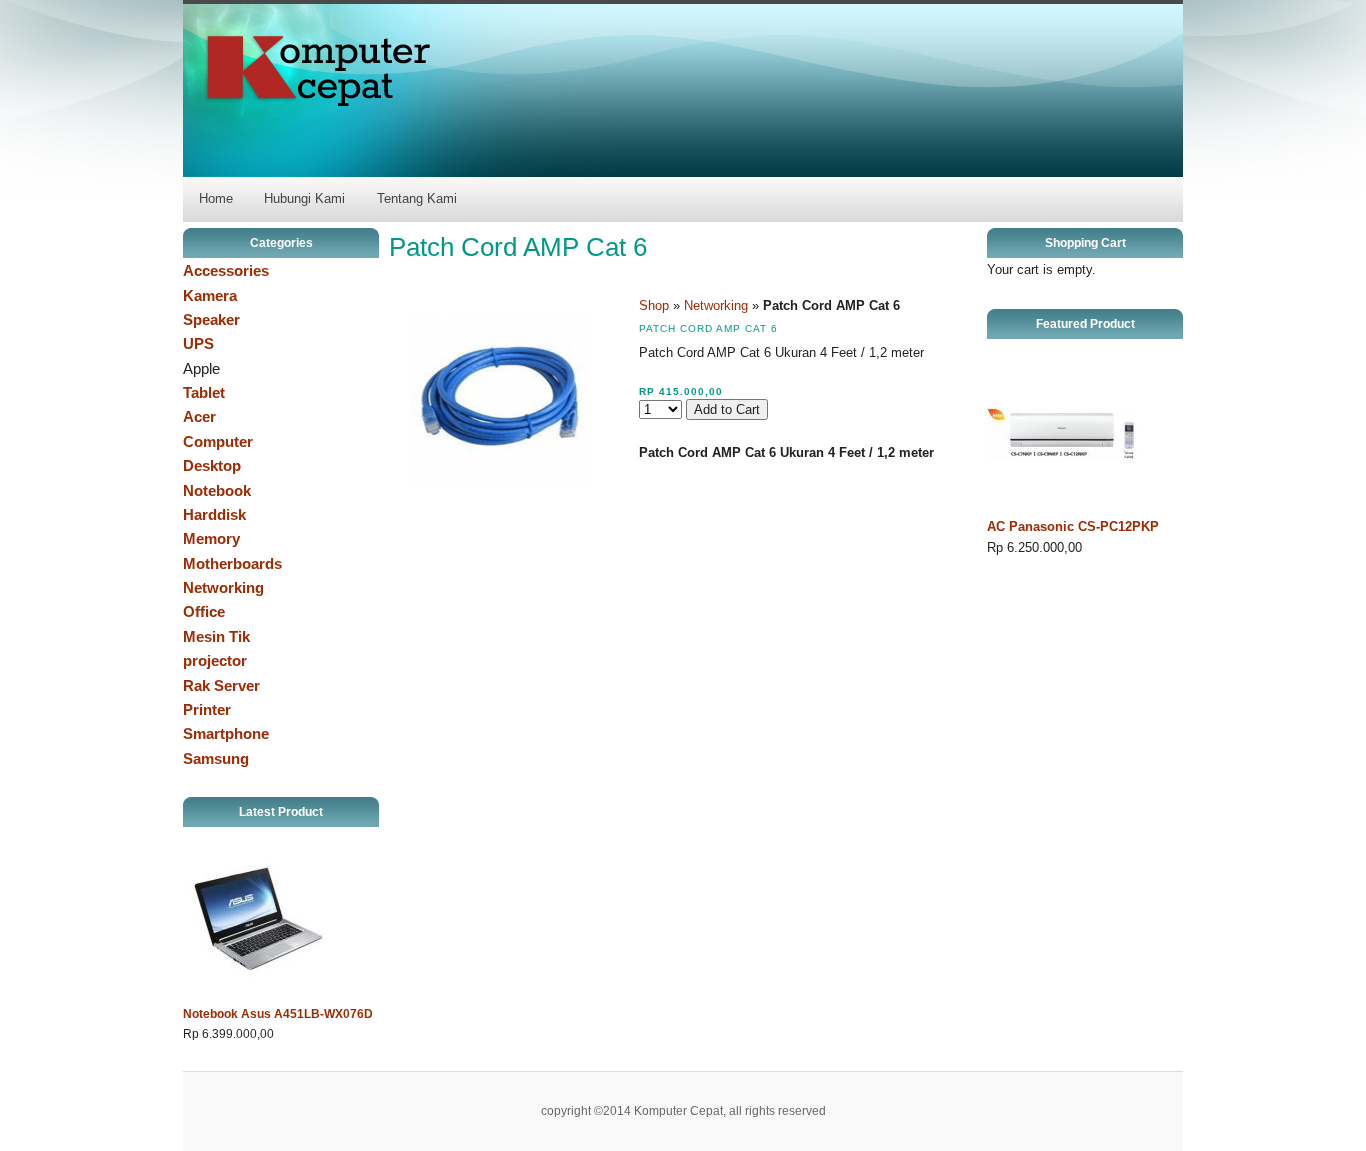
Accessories (226, 270)
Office (204, 611)
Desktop (212, 465)
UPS (198, 343)
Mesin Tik (216, 636)
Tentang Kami (417, 198)
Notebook (217, 490)
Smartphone (226, 733)
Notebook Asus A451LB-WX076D (278, 1014)
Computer (218, 441)
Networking (223, 587)
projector (215, 660)
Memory (211, 538)
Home (216, 198)
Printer (207, 709)
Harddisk (214, 514)
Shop (654, 305)
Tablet (204, 392)
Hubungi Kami (304, 198)
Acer (199, 416)
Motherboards (232, 563)
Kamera (210, 295)
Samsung (216, 758)
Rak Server (221, 685)
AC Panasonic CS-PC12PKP (1073, 526)
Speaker (211, 319)
